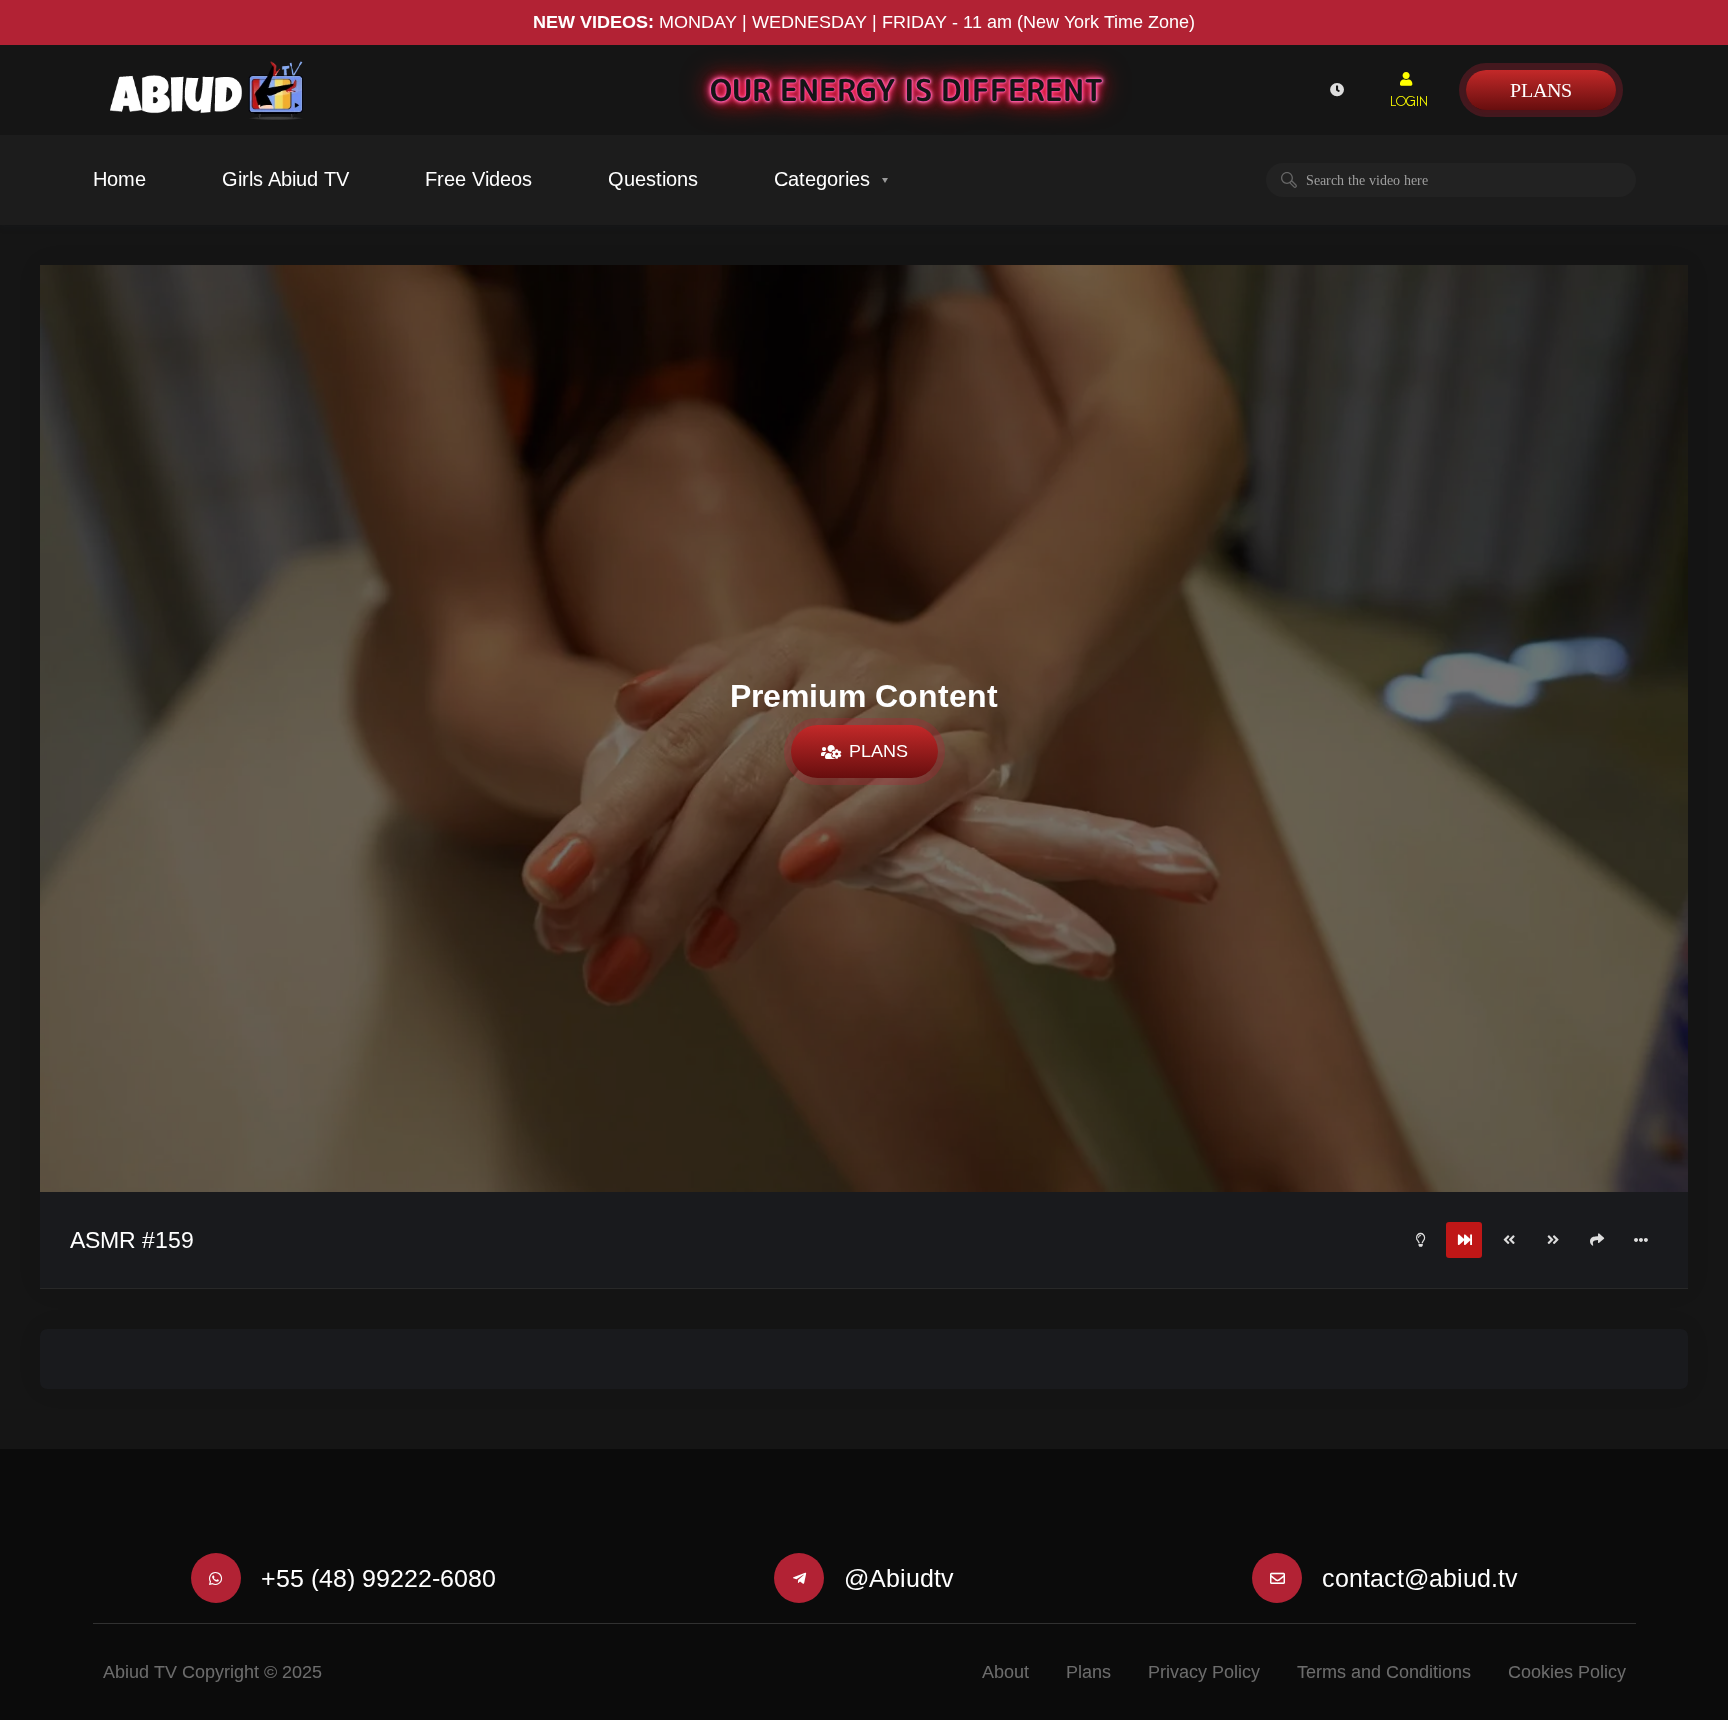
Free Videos (478, 179)
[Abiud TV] (207, 90)
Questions (653, 179)
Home (119, 179)
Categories (822, 179)
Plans (1541, 90)
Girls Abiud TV (285, 179)
